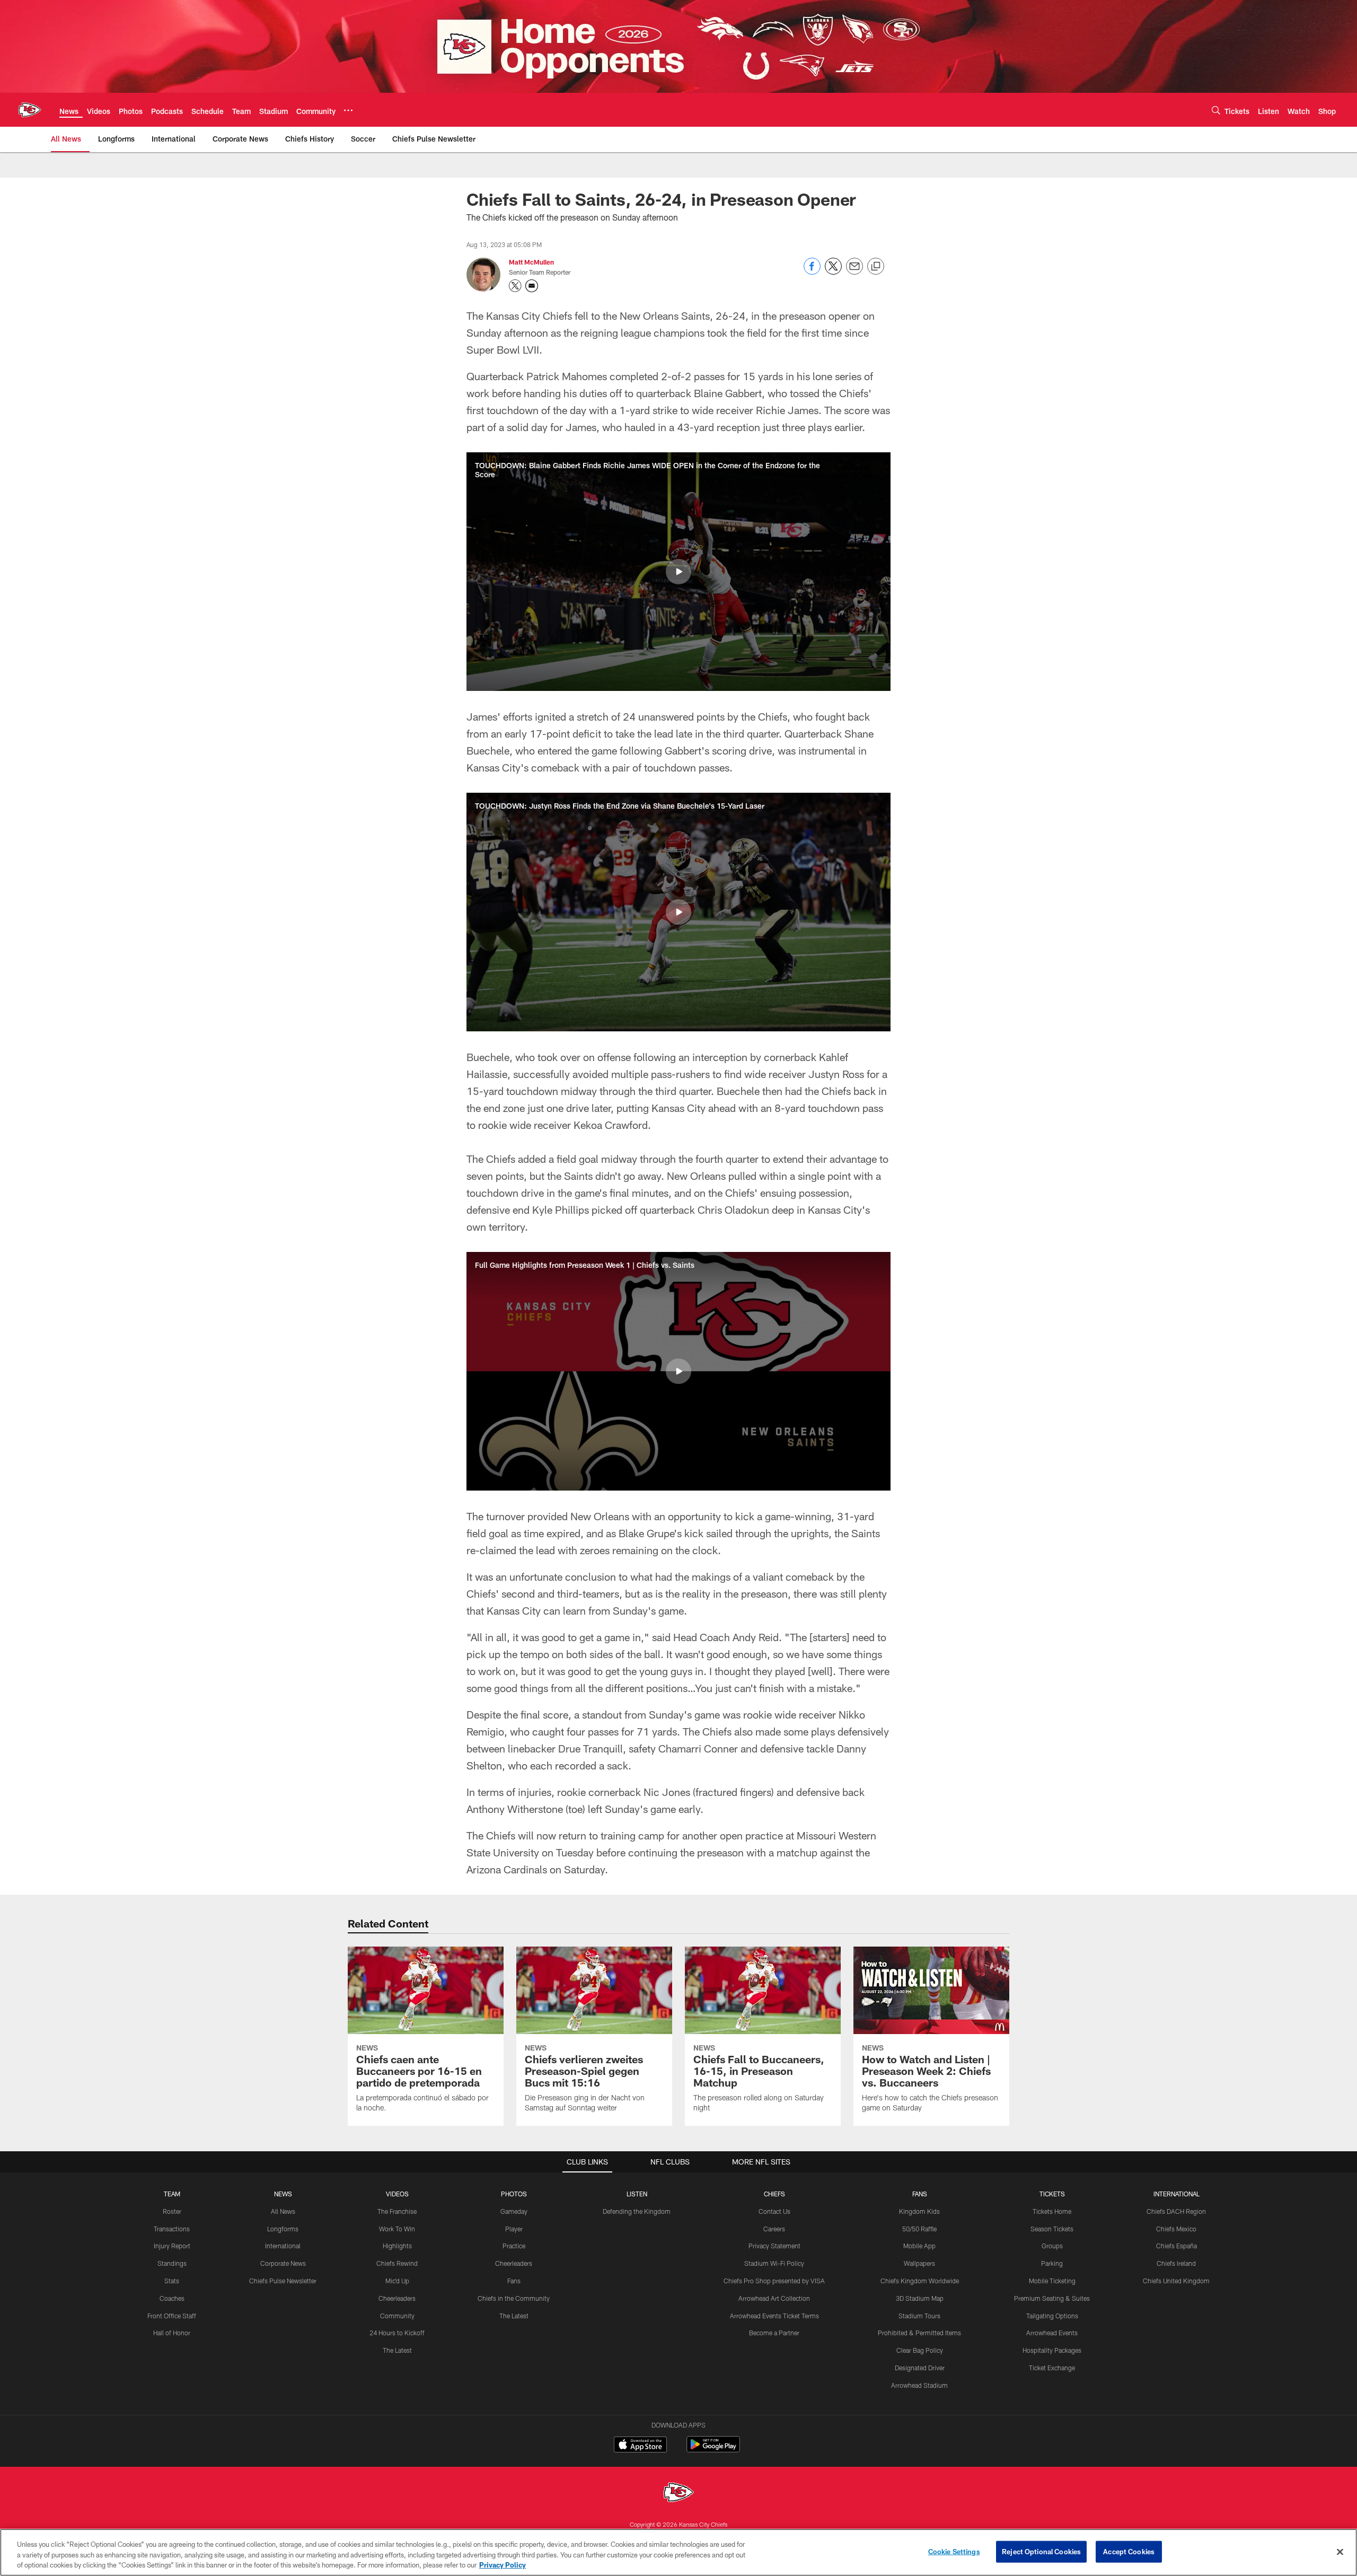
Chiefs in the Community (514, 2298)
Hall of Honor (172, 2333)
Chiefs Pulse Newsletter (283, 2281)
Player (514, 2229)
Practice (514, 2246)
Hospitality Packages (1052, 2350)
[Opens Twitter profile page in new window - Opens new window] (515, 286)
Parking (1052, 2263)
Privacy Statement (774, 2246)
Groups (1052, 2246)
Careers (774, 2229)
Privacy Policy (503, 2565)
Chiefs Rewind (397, 2263)
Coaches (172, 2298)
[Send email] (854, 272)
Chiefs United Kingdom (1176, 2281)
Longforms (283, 2229)
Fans (514, 2281)
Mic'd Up (397, 2281)
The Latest (397, 2350)
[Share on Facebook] (812, 272)
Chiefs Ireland (1176, 2263)
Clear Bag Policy (920, 2350)
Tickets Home (1052, 2211)
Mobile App (919, 2246)
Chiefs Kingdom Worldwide (920, 2281)
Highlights (397, 2246)
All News (283, 2211)
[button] (678, 572)
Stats (172, 2281)
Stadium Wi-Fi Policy (774, 2263)
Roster (172, 2211)
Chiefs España (1177, 2246)
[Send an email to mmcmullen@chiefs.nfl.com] (532, 286)
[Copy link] (876, 267)
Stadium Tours (919, 2316)
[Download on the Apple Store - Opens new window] (640, 2446)
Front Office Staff (172, 2316)
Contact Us (774, 2211)
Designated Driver (920, 2368)
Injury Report (172, 2246)
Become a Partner (774, 2333)
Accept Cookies (1129, 2551)
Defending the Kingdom (637, 2211)
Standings (172, 2263)
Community (397, 2316)
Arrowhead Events (1052, 2333)
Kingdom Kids (919, 2211)
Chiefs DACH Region (1176, 2211)
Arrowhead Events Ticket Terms (774, 2316)
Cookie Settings (954, 2551)
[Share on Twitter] (833, 272)
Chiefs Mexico (1176, 2229)
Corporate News (283, 2263)
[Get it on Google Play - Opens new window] (713, 2450)
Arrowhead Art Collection (774, 2298)
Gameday (514, 2211)
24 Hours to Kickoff (397, 2333)
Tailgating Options (1052, 2316)
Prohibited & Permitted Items (919, 2333)
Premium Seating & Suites (1052, 2298)
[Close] (1340, 2552)
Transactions (172, 2229)
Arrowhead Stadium (919, 2385)
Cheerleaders (397, 2298)
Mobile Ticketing (1052, 2281)
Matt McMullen (531, 262)
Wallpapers (919, 2263)
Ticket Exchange (1052, 2368)
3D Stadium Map (920, 2298)
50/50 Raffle (919, 2229)
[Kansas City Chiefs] (678, 2494)
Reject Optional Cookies (1041, 2551)
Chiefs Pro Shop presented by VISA (774, 2281)
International (283, 2246)
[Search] (1216, 110)
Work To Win (397, 2229)
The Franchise (397, 2211)
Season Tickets (1052, 2229)
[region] (678, 2552)
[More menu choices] (348, 110)
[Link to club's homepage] (30, 110)
